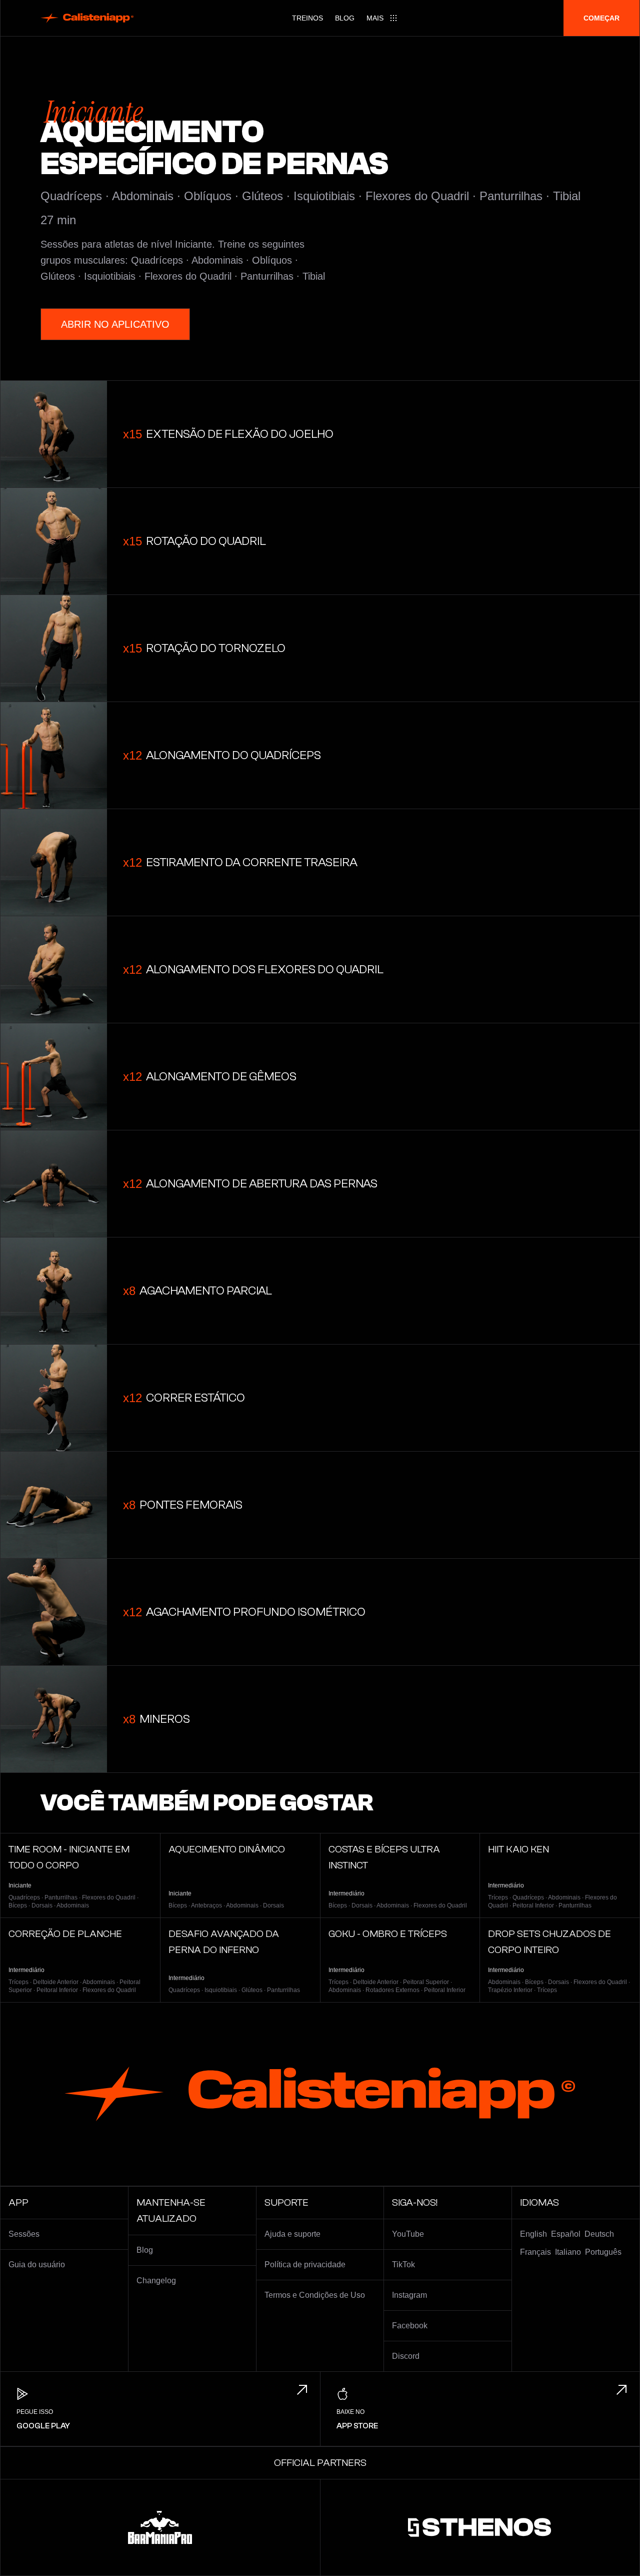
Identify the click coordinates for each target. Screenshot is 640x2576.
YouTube (408, 2234)
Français (535, 2252)
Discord (406, 2356)
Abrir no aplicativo (115, 324)
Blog (345, 18)
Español (566, 2234)
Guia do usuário (37, 2265)
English (533, 2234)
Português (603, 2252)
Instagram (409, 2295)
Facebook (410, 2326)
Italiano (568, 2252)
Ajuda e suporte (292, 2234)
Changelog (156, 2281)
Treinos (307, 18)
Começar (601, 18)
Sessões (24, 2234)
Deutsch (599, 2234)
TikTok (403, 2265)
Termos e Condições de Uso (315, 2295)
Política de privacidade (305, 2265)
